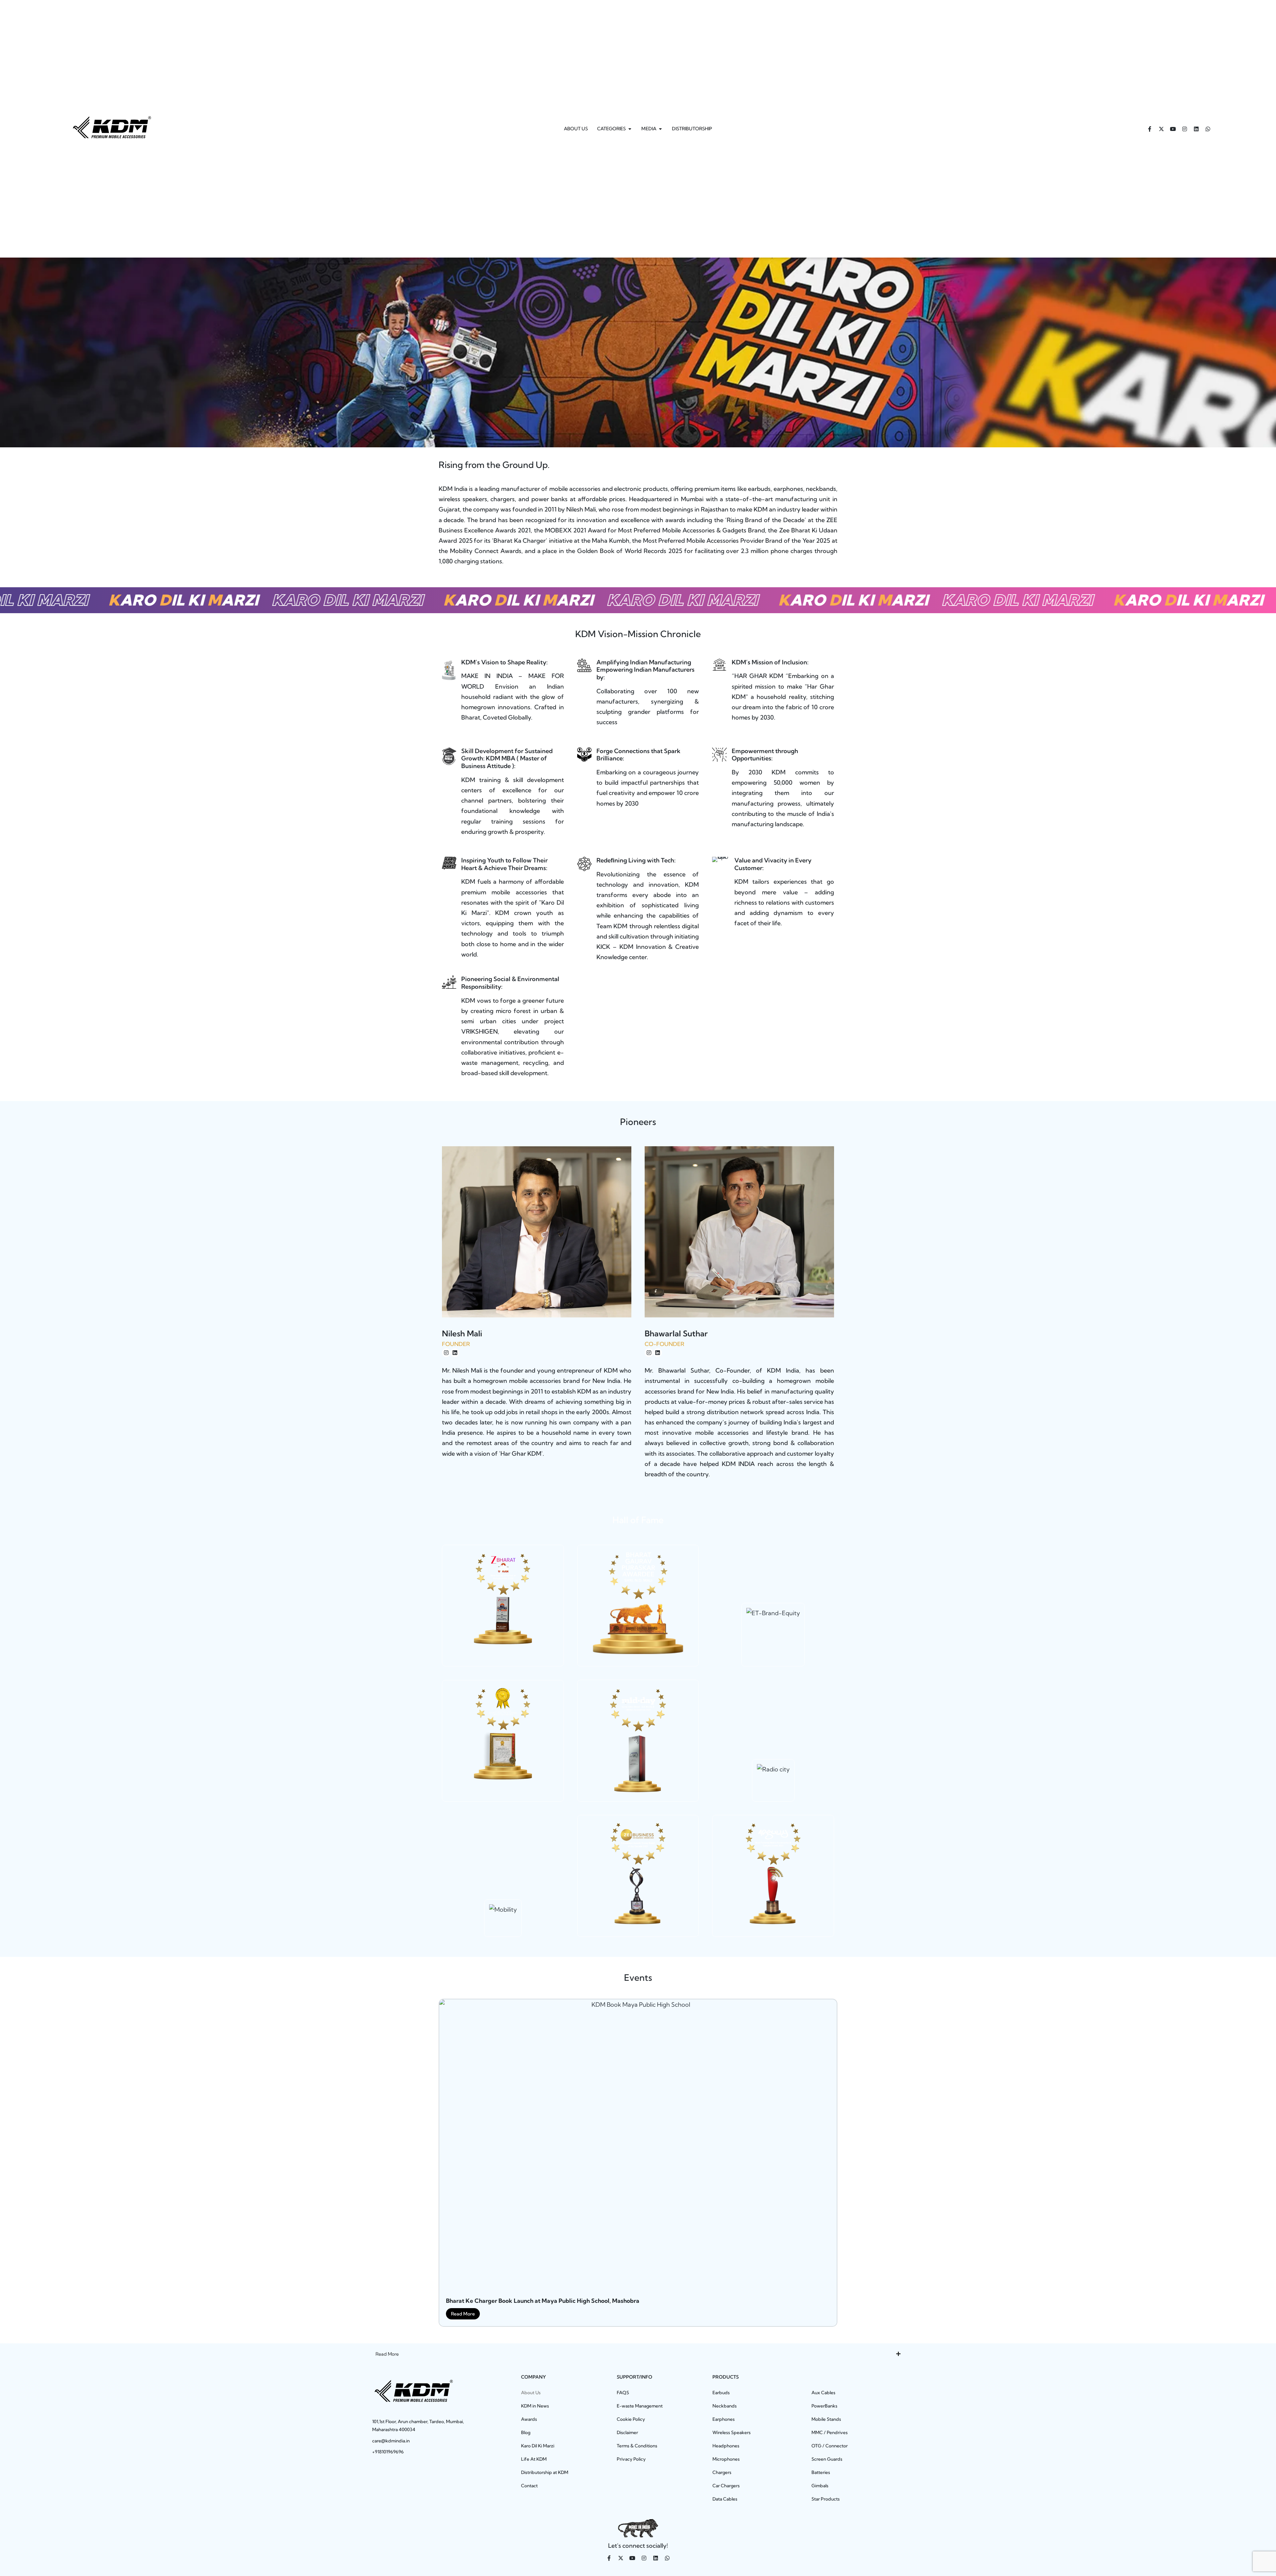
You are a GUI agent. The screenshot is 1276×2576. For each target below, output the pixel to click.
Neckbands (725, 2406)
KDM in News (535, 2406)
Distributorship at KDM (545, 2472)
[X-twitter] (1161, 129)
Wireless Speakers (732, 2432)
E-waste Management (640, 2406)
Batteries (821, 2472)
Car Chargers (726, 2486)
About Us (531, 2393)
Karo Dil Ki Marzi (538, 2446)
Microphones (726, 2459)
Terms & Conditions (637, 2446)
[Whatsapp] (1208, 129)
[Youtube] (1173, 129)
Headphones (726, 2446)
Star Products (826, 2499)
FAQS (623, 2393)
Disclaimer (627, 2432)
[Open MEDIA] (660, 129)
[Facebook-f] (1150, 129)
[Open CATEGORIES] (630, 129)
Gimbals (820, 2486)
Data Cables (725, 2499)
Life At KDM (534, 2459)
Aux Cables (823, 2393)
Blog (526, 2432)
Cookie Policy (631, 2419)
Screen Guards (827, 2459)
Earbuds (721, 2393)
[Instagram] (1185, 129)
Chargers (722, 2472)
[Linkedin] (1196, 129)
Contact (529, 2486)
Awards (529, 2419)
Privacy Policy (631, 2459)
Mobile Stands (826, 2419)
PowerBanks (824, 2406)
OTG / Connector (830, 2446)
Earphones (724, 2419)
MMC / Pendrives (830, 2432)
